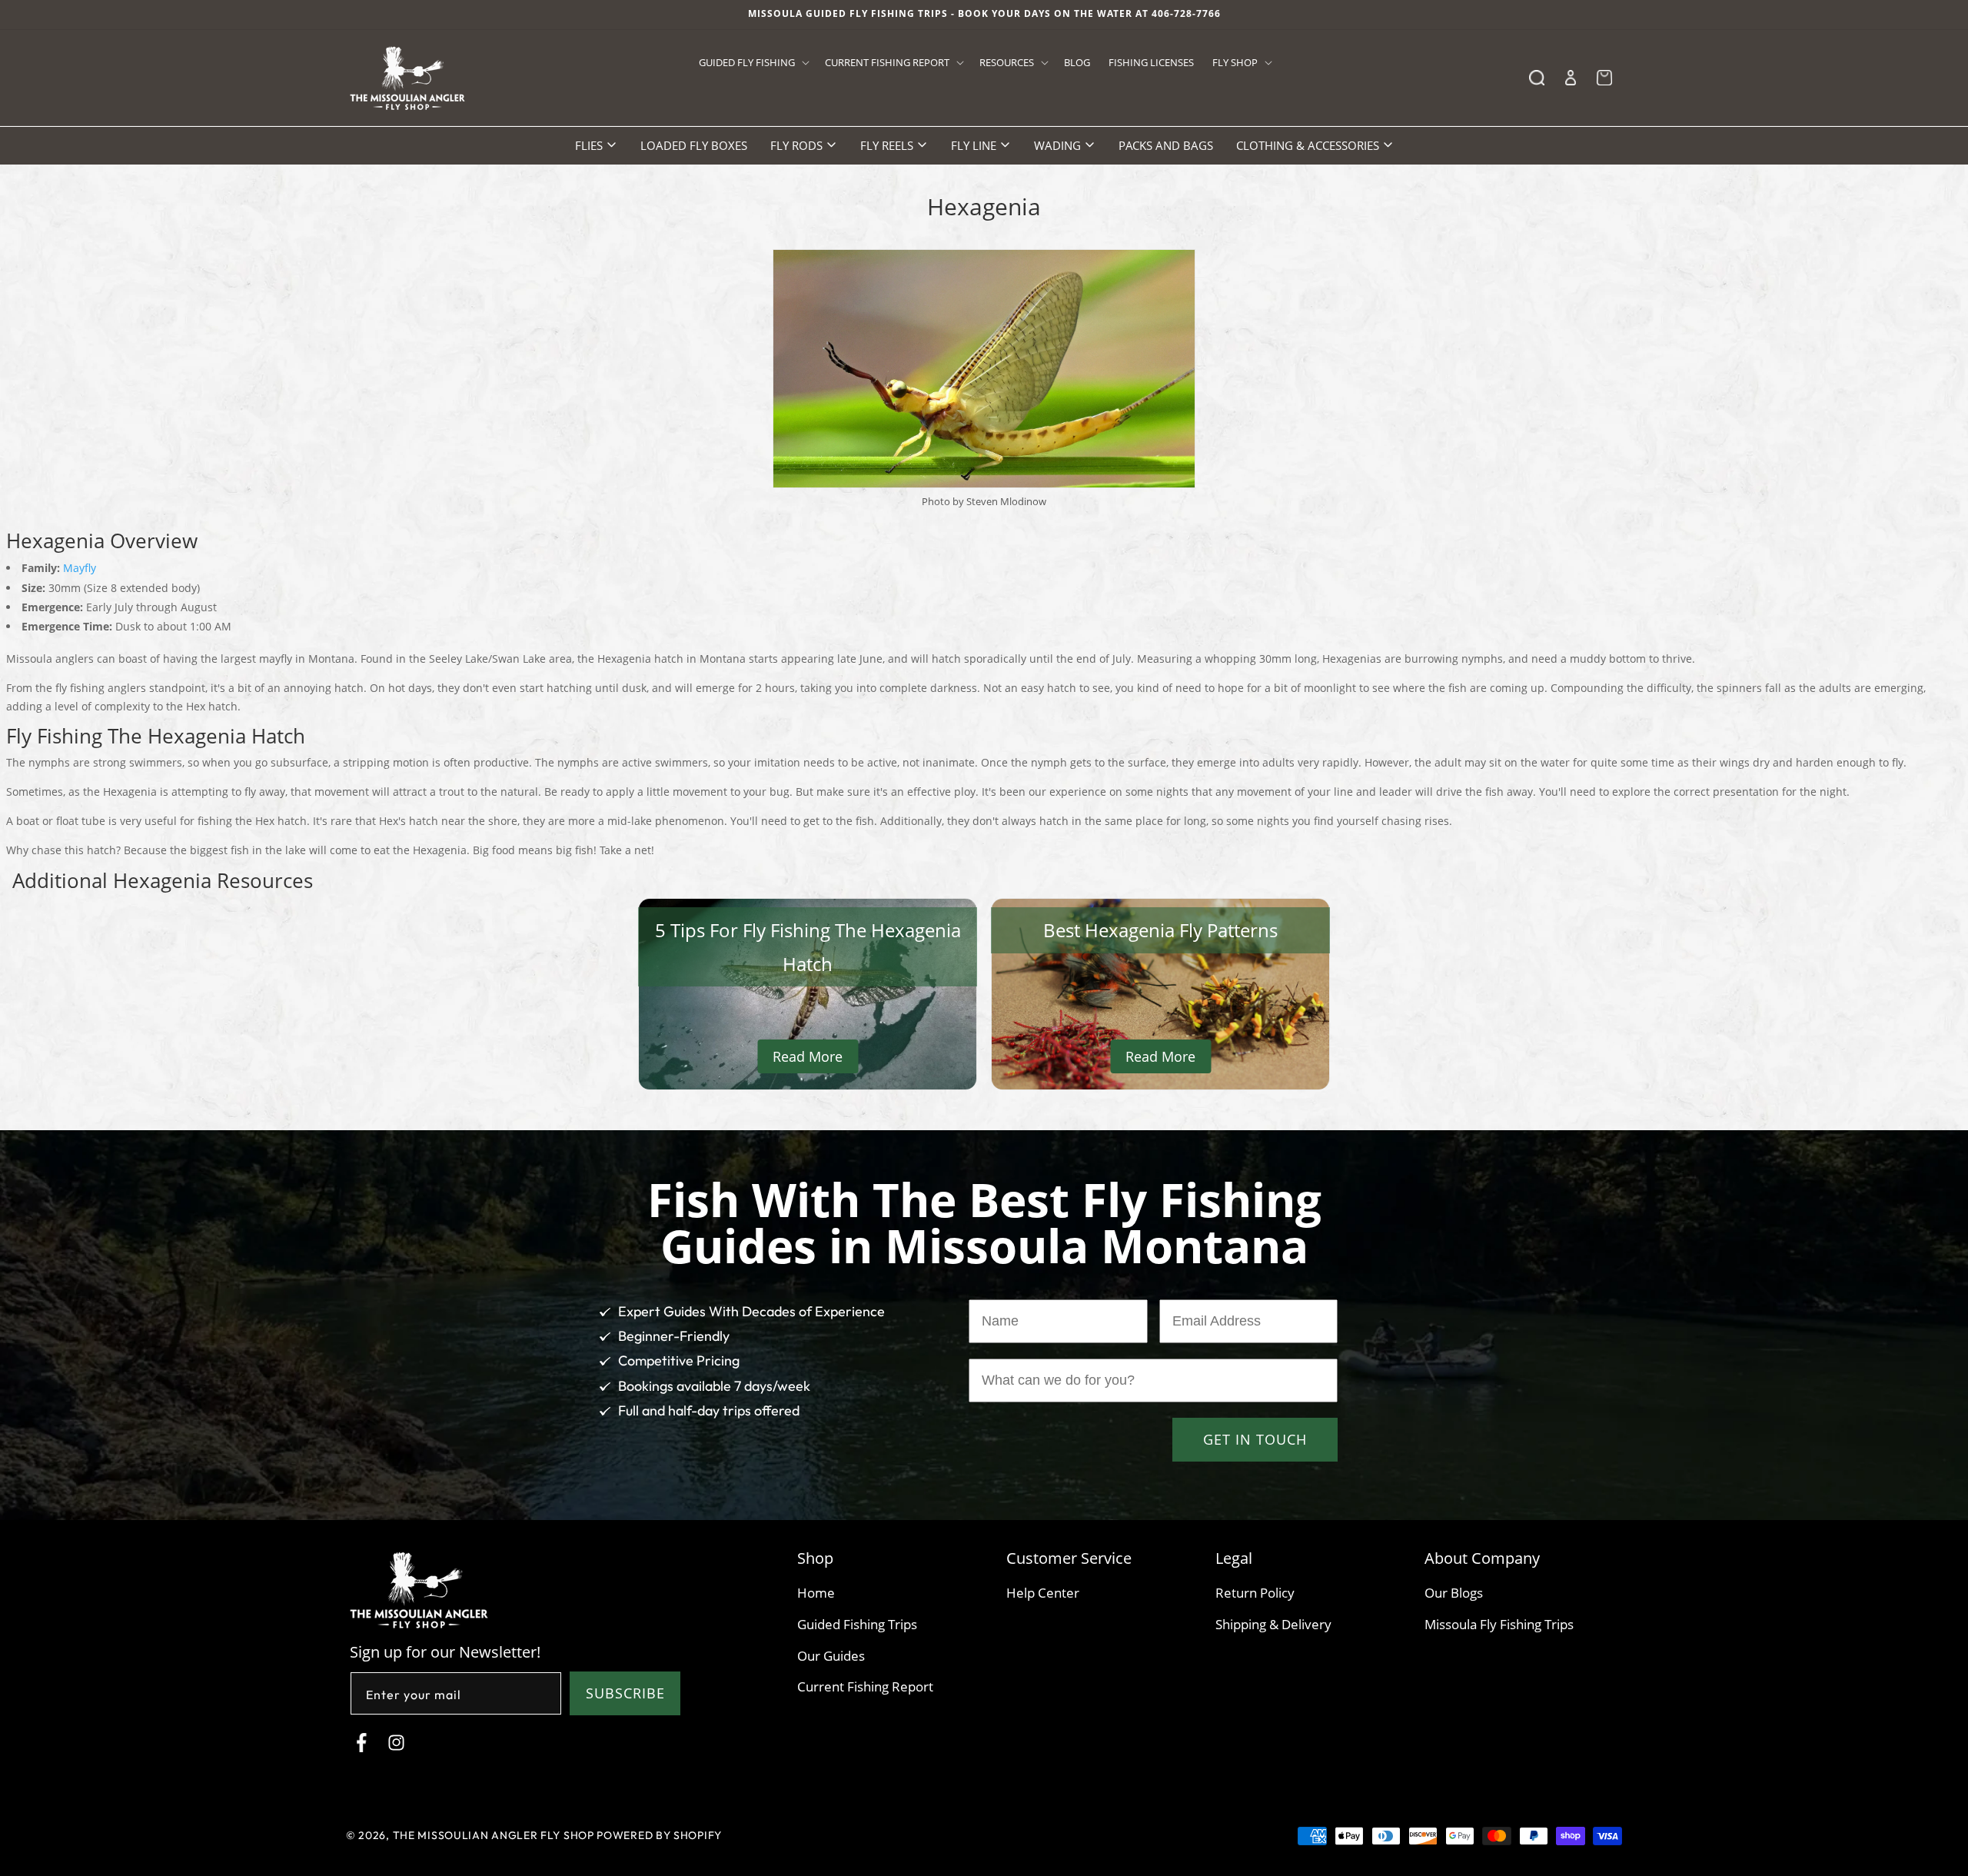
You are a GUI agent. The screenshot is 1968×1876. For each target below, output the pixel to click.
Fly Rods (798, 145)
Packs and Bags (1166, 145)
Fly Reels (888, 145)
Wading (1059, 145)
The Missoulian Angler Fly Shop (494, 1835)
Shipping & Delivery (1273, 1624)
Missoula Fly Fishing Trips (1499, 1624)
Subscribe (625, 1693)
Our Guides (831, 1656)
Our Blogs (1454, 1593)
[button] (753, 63)
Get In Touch (1255, 1439)
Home (816, 1593)
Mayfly (80, 568)
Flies (590, 145)
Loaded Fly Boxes (694, 145)
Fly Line (975, 145)
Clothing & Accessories (1309, 145)
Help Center (1043, 1593)
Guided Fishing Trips (857, 1624)
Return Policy (1255, 1593)
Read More (808, 1056)
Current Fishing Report (865, 1686)
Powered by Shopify (659, 1835)
